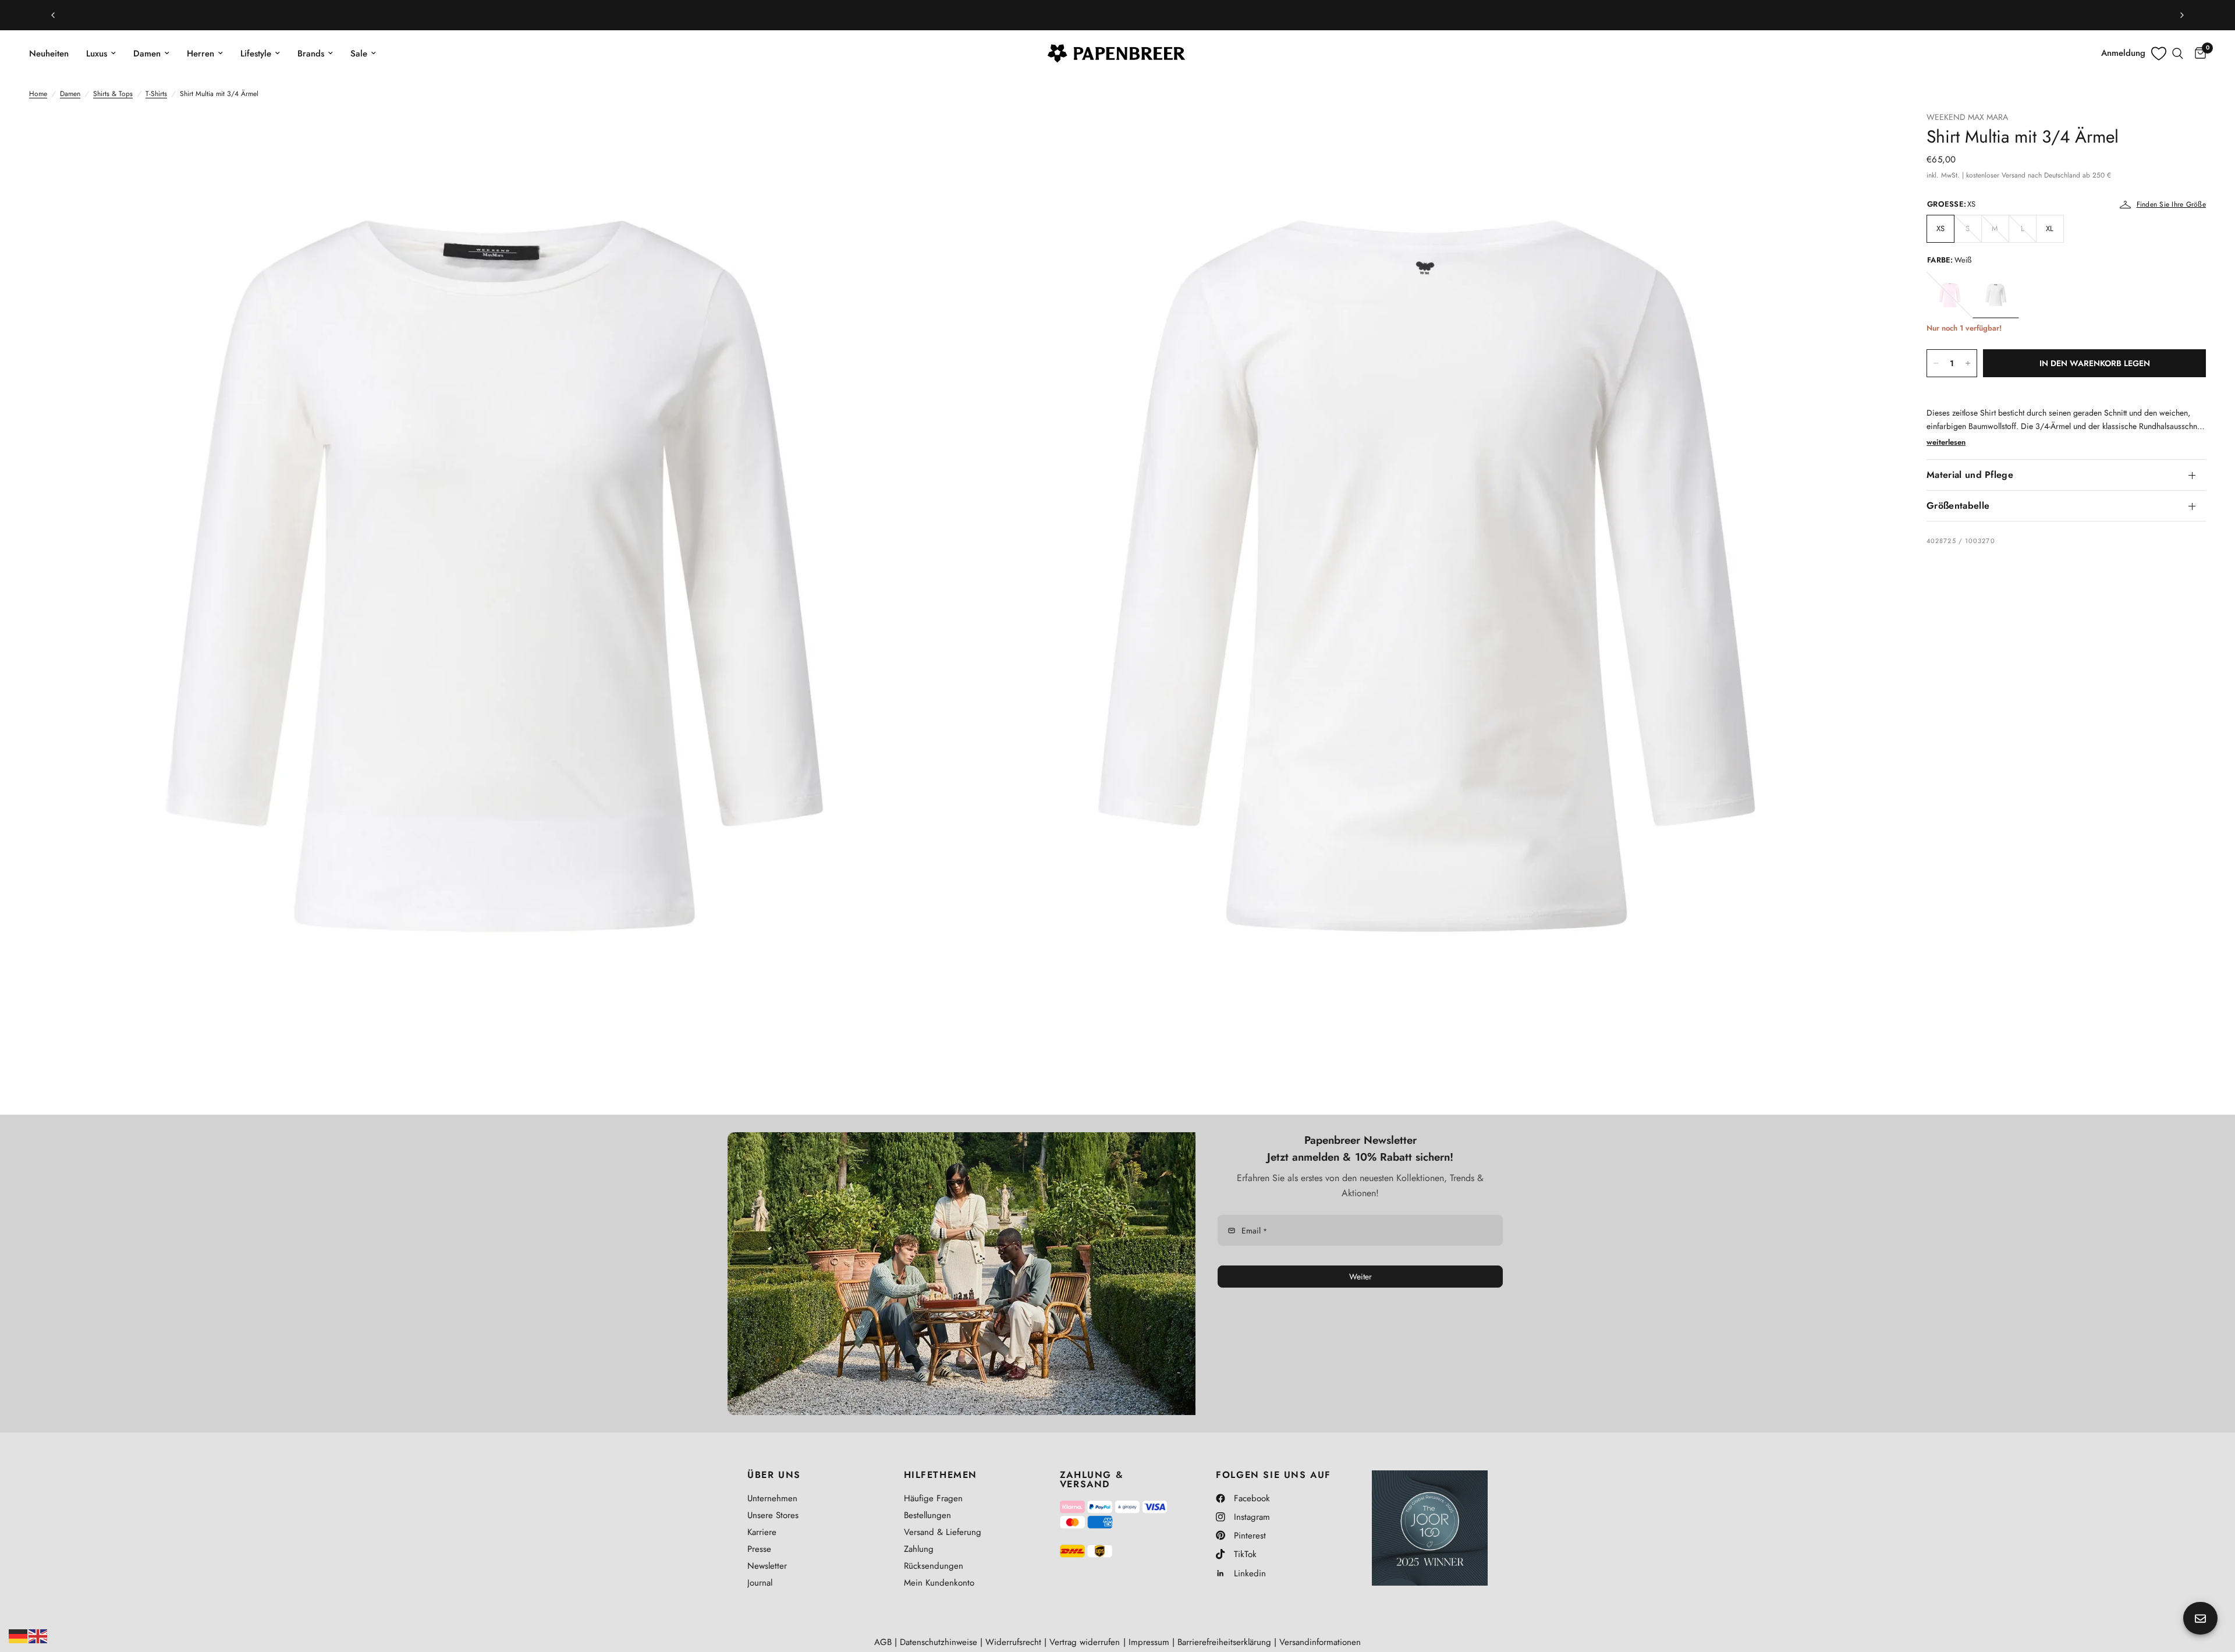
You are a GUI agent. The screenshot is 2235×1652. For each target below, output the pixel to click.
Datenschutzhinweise (939, 1642)
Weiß (1996, 295)
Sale (359, 54)
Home (38, 94)
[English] (38, 1635)
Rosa (1950, 295)
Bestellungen (927, 1515)
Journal (760, 1583)
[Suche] (2178, 54)
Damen (147, 54)
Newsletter (767, 1566)
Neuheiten (49, 54)
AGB (883, 1642)
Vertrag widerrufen (1085, 1642)
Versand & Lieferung (943, 1532)
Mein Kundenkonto (939, 1583)
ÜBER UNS (774, 1475)
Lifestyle (256, 54)
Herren (201, 54)
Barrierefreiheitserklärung (1224, 1642)
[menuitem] (53, 54)
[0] (2197, 54)
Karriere (762, 1532)
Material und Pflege (1970, 475)
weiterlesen (1946, 442)
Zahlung (919, 1549)
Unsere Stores (773, 1515)
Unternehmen (772, 1498)
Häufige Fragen (933, 1498)
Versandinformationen (1320, 1642)
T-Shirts (156, 94)
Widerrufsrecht (1013, 1642)
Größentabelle (1958, 506)
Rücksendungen (934, 1566)
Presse (759, 1549)
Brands (311, 54)
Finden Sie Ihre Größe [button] (2171, 204)
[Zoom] (935, 136)
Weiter (1360, 1277)
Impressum (1149, 1642)
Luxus (97, 54)
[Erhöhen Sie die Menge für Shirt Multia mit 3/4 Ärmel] (1968, 363)
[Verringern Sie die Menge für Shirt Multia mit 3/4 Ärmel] (1936, 363)
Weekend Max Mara (1967, 117)
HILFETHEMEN (941, 1475)
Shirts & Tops (113, 94)
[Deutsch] (19, 1635)
